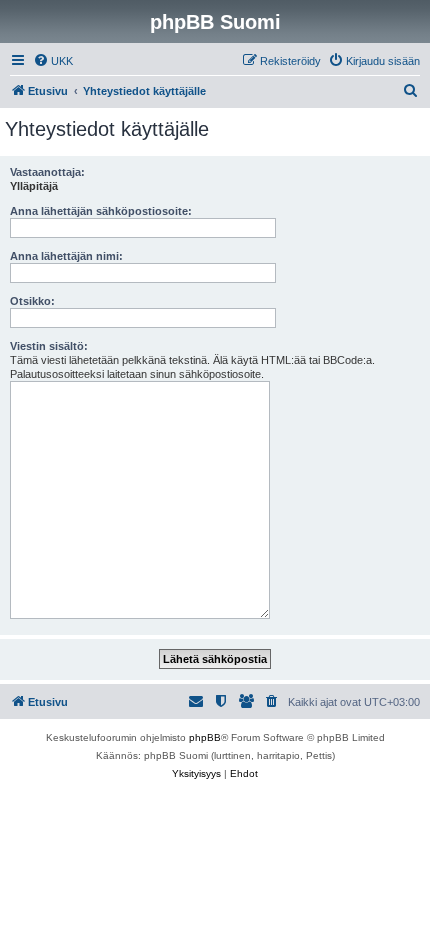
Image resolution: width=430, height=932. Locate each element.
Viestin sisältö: (49, 346)
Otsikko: (32, 301)
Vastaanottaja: (47, 172)
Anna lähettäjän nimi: (66, 256)
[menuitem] (53, 61)
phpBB (205, 737)
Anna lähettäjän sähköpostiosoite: (101, 211)
